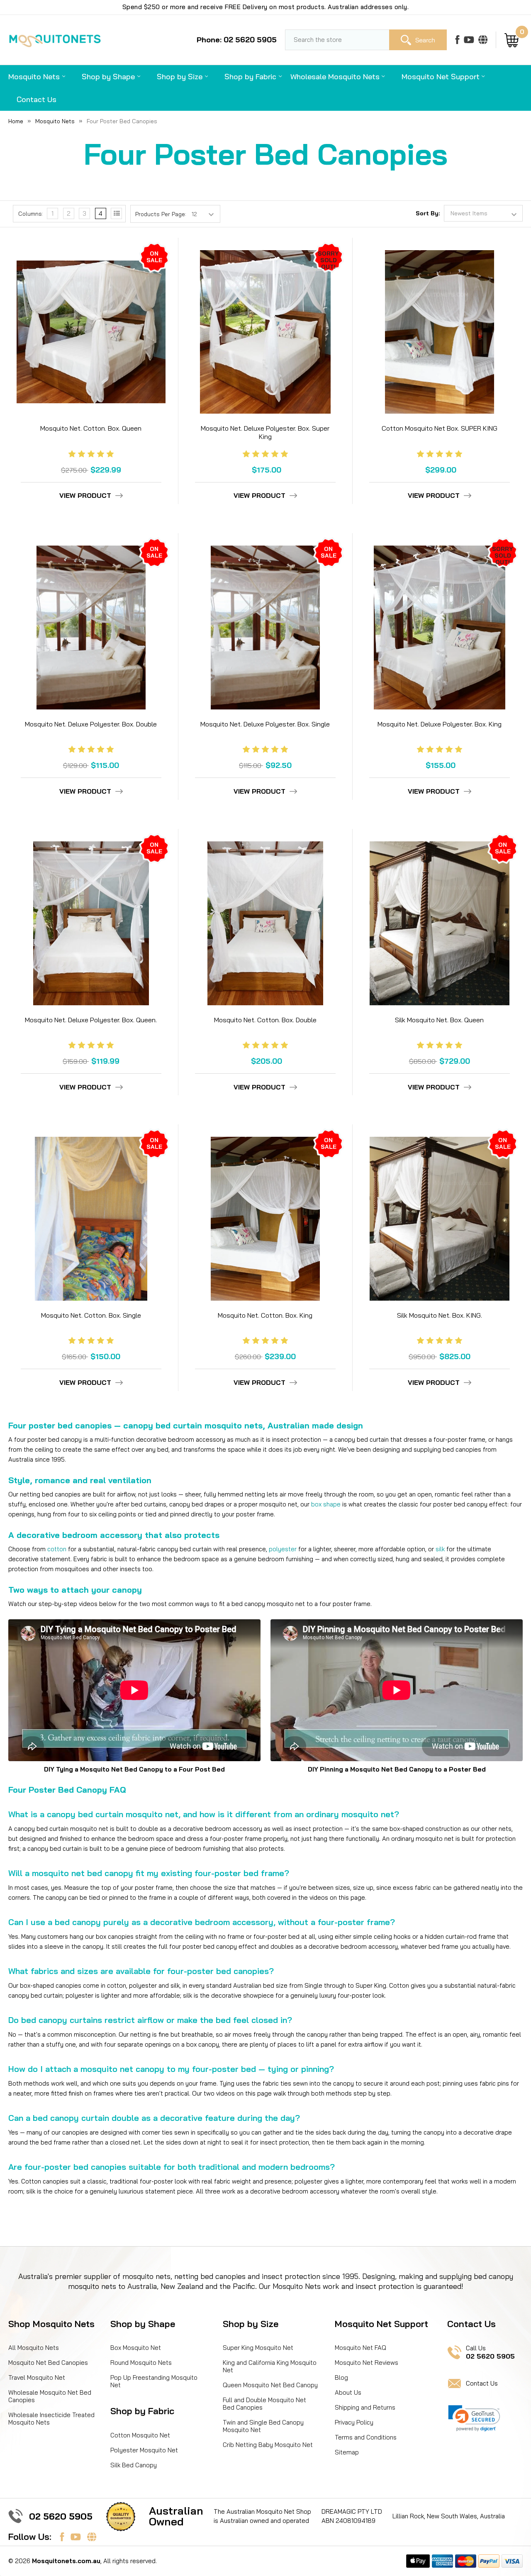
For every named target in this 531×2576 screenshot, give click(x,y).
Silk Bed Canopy (134, 2465)
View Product (85, 496)
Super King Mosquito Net (258, 2348)
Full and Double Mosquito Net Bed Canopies (264, 2404)
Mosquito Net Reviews (367, 2363)
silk (440, 1549)
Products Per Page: (161, 214)
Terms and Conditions (366, 2437)
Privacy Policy (354, 2422)
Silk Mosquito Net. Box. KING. (440, 1315)
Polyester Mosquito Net (144, 2450)
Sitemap (347, 2452)
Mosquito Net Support (441, 77)
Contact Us (37, 99)
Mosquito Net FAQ (360, 2348)
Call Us (490, 2352)
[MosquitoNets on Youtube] (469, 40)
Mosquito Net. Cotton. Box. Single (91, 1315)
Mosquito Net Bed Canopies (48, 2363)
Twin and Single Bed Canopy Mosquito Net (263, 2426)
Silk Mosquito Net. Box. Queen (439, 1020)
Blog (341, 2377)
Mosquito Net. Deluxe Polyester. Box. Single (265, 724)
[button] (474, 2418)
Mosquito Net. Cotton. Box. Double (265, 1020)
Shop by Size (180, 77)
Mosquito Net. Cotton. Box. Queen (91, 428)
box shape (326, 1504)
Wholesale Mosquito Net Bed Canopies (50, 2396)
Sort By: (428, 213)
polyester (283, 1549)
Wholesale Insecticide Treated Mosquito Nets (51, 2419)
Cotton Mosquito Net (140, 2435)
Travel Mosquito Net (37, 2377)
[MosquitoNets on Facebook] (457, 40)
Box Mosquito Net (136, 2348)
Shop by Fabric (250, 77)
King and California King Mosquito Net (270, 2366)
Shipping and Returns (365, 2407)
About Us (348, 2392)
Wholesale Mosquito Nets (335, 77)
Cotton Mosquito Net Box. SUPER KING (440, 428)
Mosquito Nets (34, 77)
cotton (57, 1549)
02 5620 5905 (61, 2516)
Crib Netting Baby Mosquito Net (268, 2445)
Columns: (30, 214)
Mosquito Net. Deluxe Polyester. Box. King (440, 724)
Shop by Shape (108, 77)
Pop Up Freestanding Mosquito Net (154, 2381)
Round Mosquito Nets (141, 2363)
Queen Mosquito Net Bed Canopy (270, 2385)
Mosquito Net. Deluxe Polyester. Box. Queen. (91, 1020)
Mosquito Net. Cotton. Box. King (265, 1315)
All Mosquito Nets (34, 2348)
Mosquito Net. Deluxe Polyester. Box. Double (91, 724)
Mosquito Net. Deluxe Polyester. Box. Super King (265, 432)
